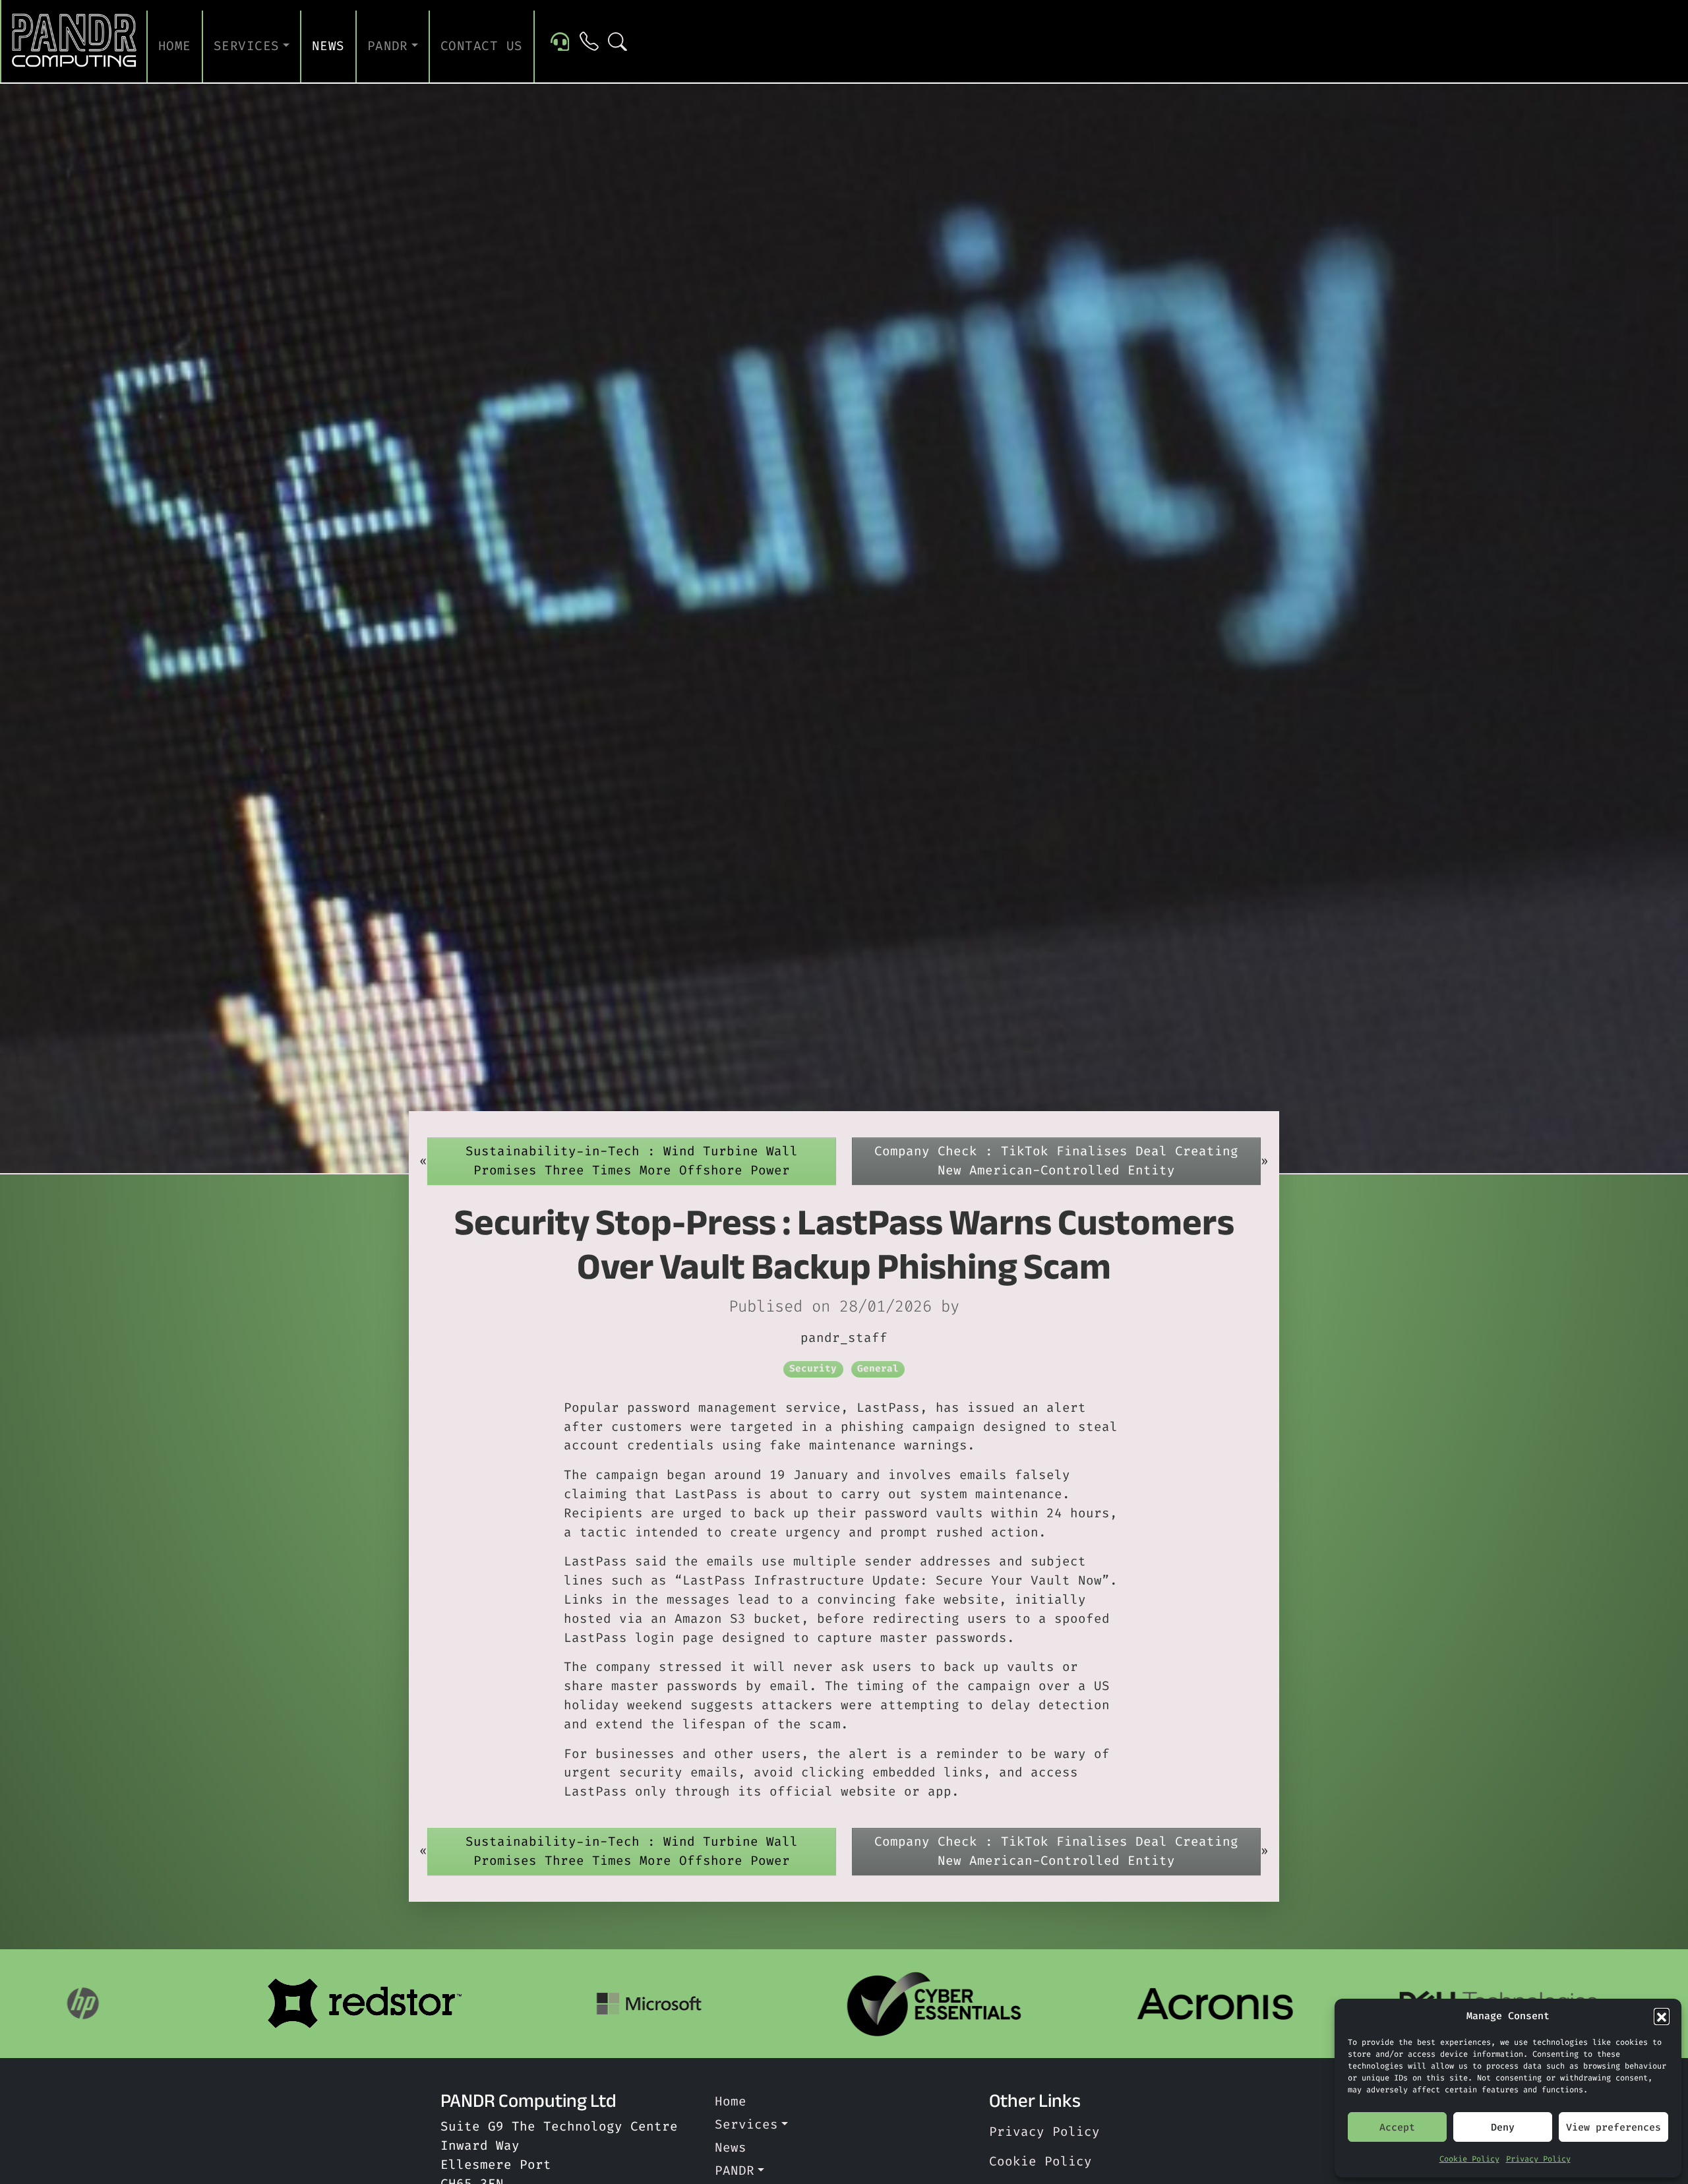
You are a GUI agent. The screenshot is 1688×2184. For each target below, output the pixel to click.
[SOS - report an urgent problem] (560, 41)
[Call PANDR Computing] (589, 41)
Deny (1503, 2127)
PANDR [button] (388, 46)
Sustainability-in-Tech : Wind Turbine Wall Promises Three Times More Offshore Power (632, 1161)
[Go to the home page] (75, 41)
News (328, 46)
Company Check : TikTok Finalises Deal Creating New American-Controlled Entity (1056, 1161)
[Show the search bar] (618, 41)
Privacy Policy (1538, 2159)
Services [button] (247, 46)
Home (175, 46)
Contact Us (482, 46)
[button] (1662, 2016)
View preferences (1613, 2127)
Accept (1397, 2127)
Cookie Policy (1469, 2159)
